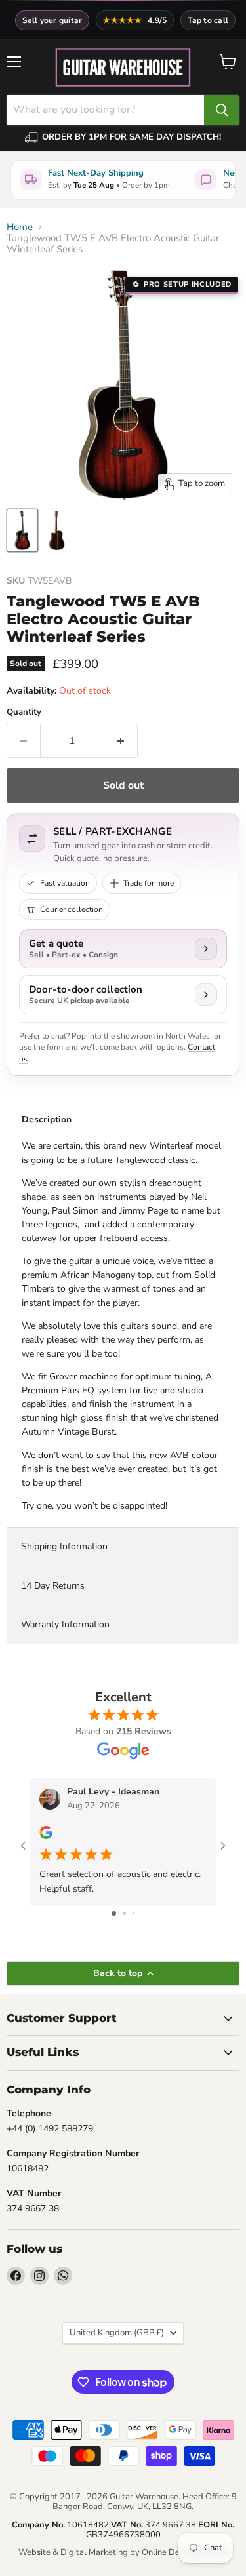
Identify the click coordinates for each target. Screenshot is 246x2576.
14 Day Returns (53, 1586)
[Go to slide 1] (114, 1913)
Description (47, 1120)
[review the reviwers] (46, 1836)
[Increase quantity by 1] (121, 741)
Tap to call (208, 20)
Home (20, 227)
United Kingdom (117, 2333)
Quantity (24, 712)
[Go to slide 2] (124, 1913)
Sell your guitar (52, 20)
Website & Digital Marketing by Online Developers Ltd (123, 2552)
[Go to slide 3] (133, 1913)
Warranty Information (65, 1624)
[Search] (222, 110)
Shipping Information (64, 1546)
